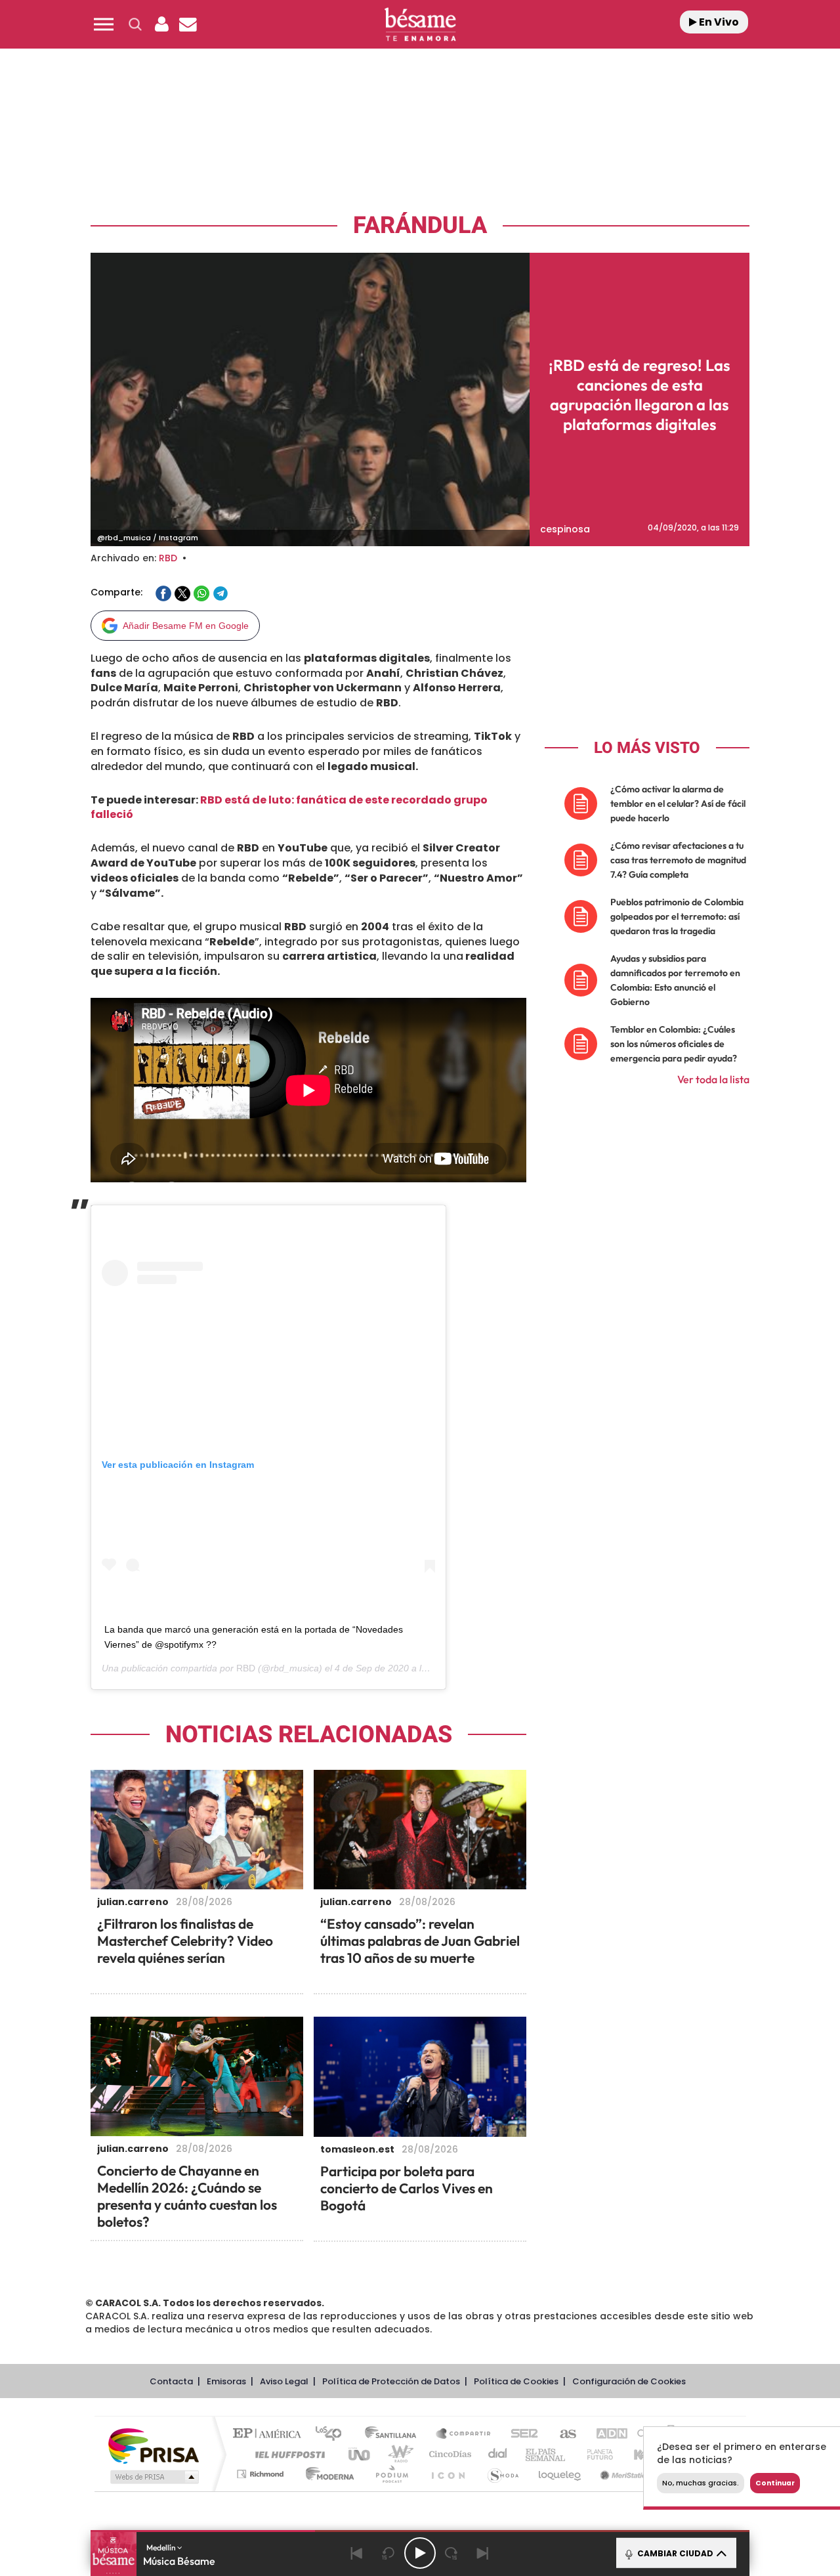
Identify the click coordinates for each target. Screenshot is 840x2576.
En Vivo (718, 22)
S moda (502, 2474)
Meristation (623, 2474)
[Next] (483, 2553)
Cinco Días (448, 2454)
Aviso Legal (284, 2381)
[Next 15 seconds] (451, 2553)
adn (605, 2435)
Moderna (326, 2474)
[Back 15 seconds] (388, 2553)
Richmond (262, 2474)
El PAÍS (270, 2435)
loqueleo (560, 2474)
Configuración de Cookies (629, 2381)
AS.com (562, 2435)
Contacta (171, 2381)
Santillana (394, 2435)
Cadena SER (520, 2435)
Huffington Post (287, 2454)
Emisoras (226, 2381)
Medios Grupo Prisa (153, 2477)
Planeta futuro (595, 2454)
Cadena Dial (498, 2454)
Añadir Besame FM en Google (186, 626)
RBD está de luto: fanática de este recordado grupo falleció (289, 807)
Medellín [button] (162, 2547)
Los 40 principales (333, 2435)
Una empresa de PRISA (154, 2445)
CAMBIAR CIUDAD (674, 2553)
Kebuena (642, 2454)
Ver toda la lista (713, 1079)
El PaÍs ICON (448, 2474)
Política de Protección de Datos (391, 2381)
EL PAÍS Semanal (546, 2454)
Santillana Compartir (464, 2435)
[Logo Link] (420, 25)
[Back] (357, 2553)
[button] (104, 24)
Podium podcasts (391, 2474)
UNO (360, 2454)
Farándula (420, 225)
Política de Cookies (516, 2381)
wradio (398, 2454)
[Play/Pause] (420, 2553)
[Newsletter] (188, 24)
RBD (168, 558)
